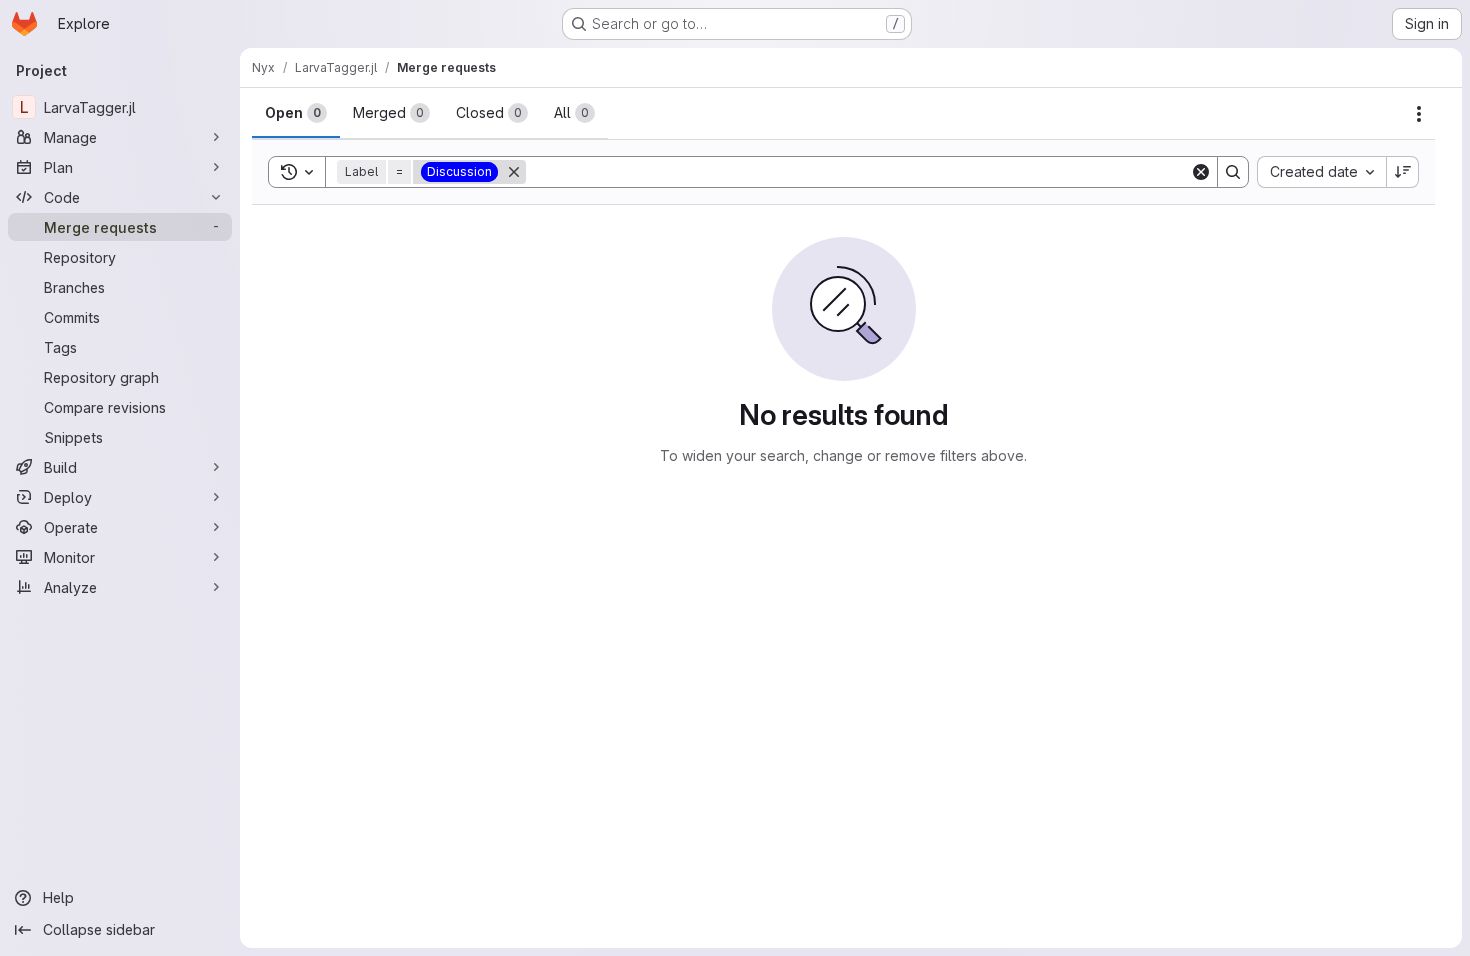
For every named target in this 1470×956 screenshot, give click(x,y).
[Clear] (1201, 172)
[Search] (1233, 172)
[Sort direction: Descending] (1403, 172)
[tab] (296, 113)
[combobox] (1321, 172)
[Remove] (514, 172)
